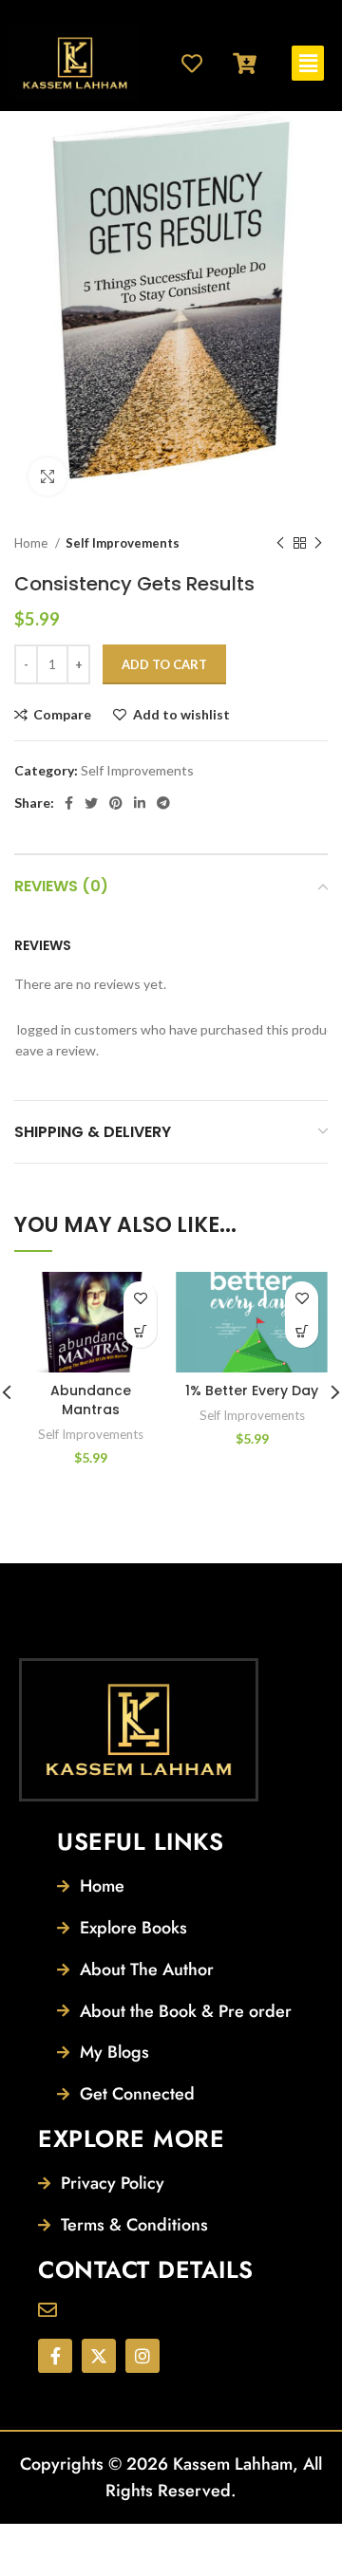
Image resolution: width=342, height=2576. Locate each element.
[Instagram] (142, 2356)
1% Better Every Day (252, 1391)
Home (32, 543)
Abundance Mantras (91, 1400)
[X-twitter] (99, 2356)
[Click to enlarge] (47, 476)
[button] (308, 63)
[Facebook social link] (69, 803)
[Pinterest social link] (116, 803)
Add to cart (164, 664)
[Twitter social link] (91, 803)
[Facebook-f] (55, 2356)
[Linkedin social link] (140, 803)
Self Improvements (123, 543)
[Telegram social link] (163, 803)
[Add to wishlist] (140, 1298)
